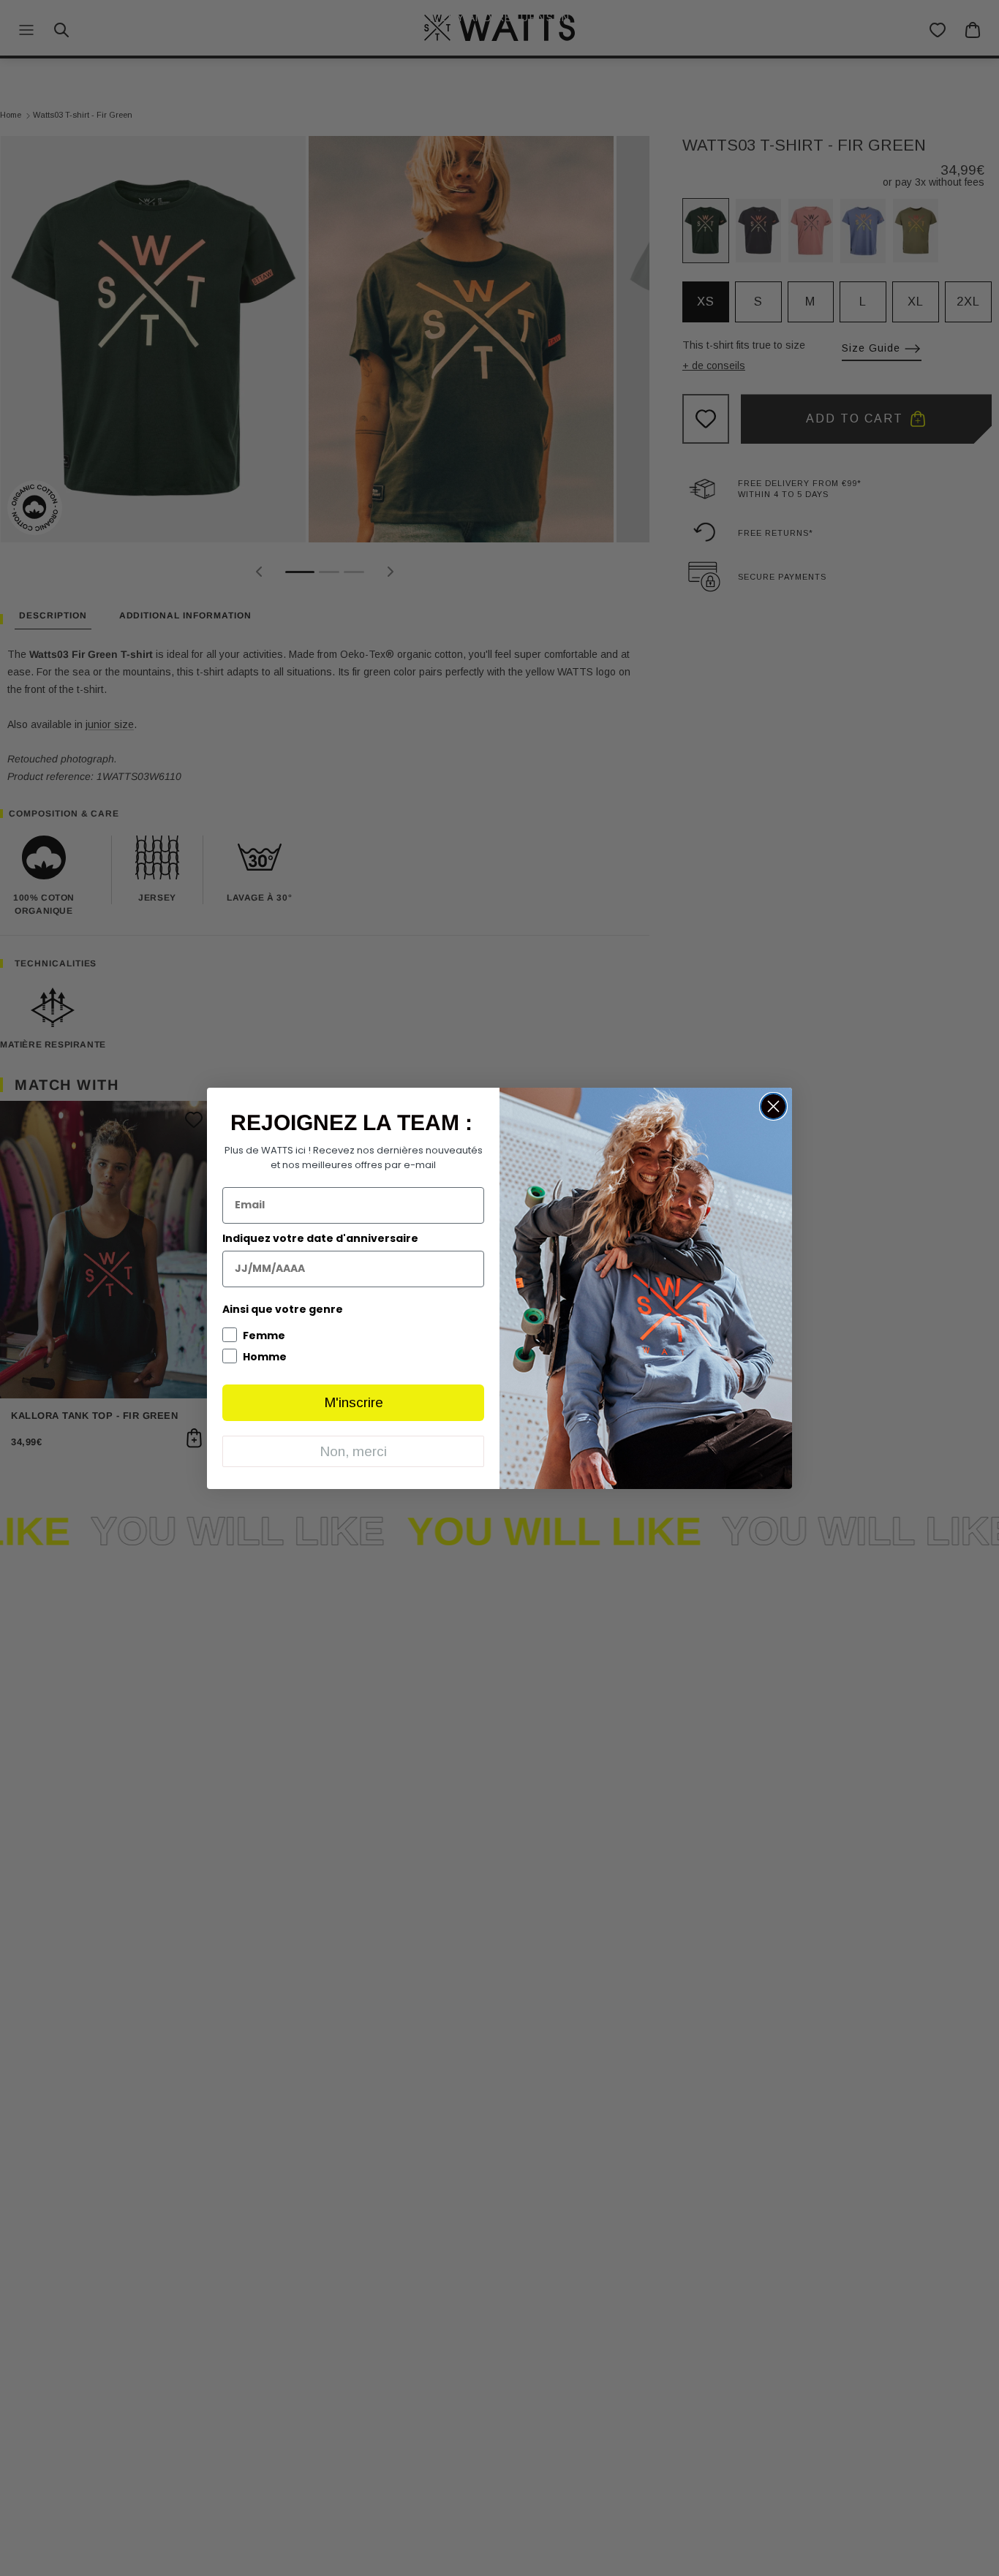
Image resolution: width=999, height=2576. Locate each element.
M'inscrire (354, 1402)
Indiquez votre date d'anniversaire (320, 1238)
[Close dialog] (773, 1106)
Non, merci (353, 1451)
